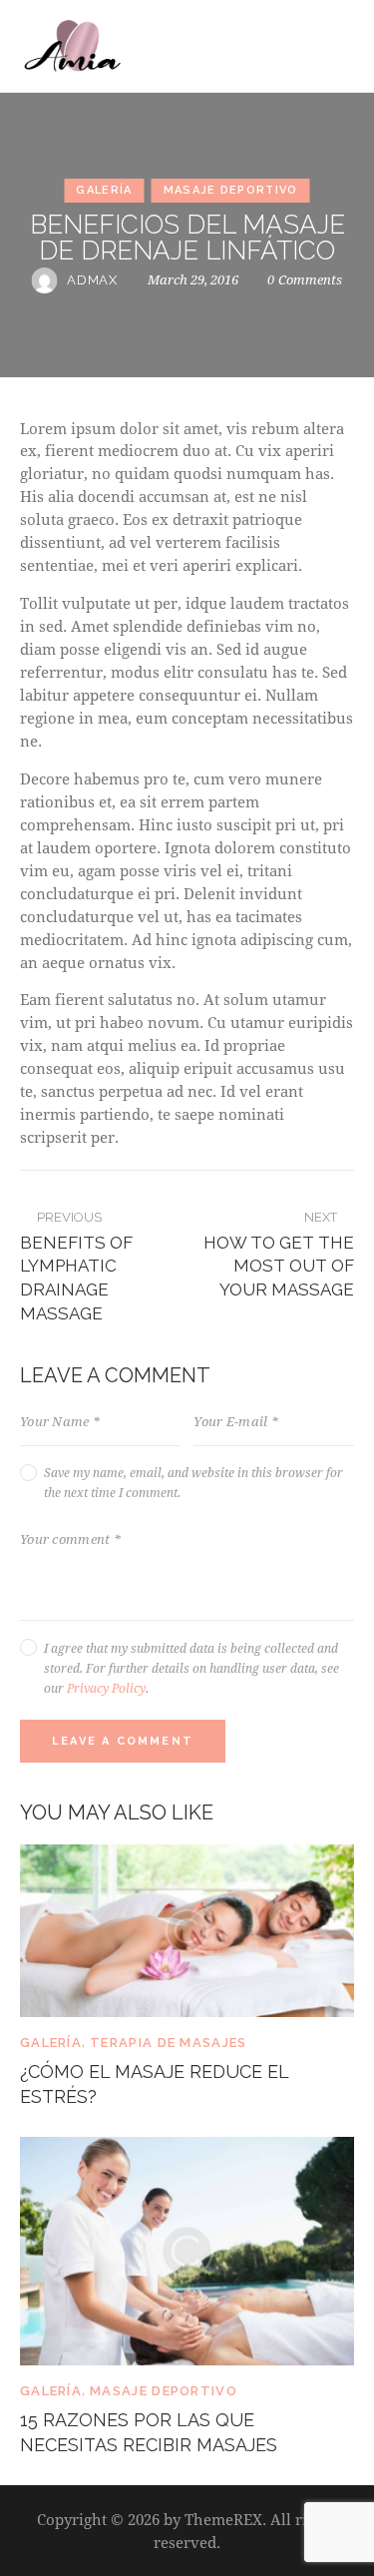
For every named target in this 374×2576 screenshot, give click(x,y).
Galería (104, 190)
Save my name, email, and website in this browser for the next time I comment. (193, 1482)
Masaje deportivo (231, 190)
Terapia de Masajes (168, 2043)
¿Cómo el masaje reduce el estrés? (154, 2084)
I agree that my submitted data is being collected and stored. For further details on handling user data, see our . (191, 1668)
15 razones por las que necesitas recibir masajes (149, 2432)
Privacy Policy (106, 1688)
